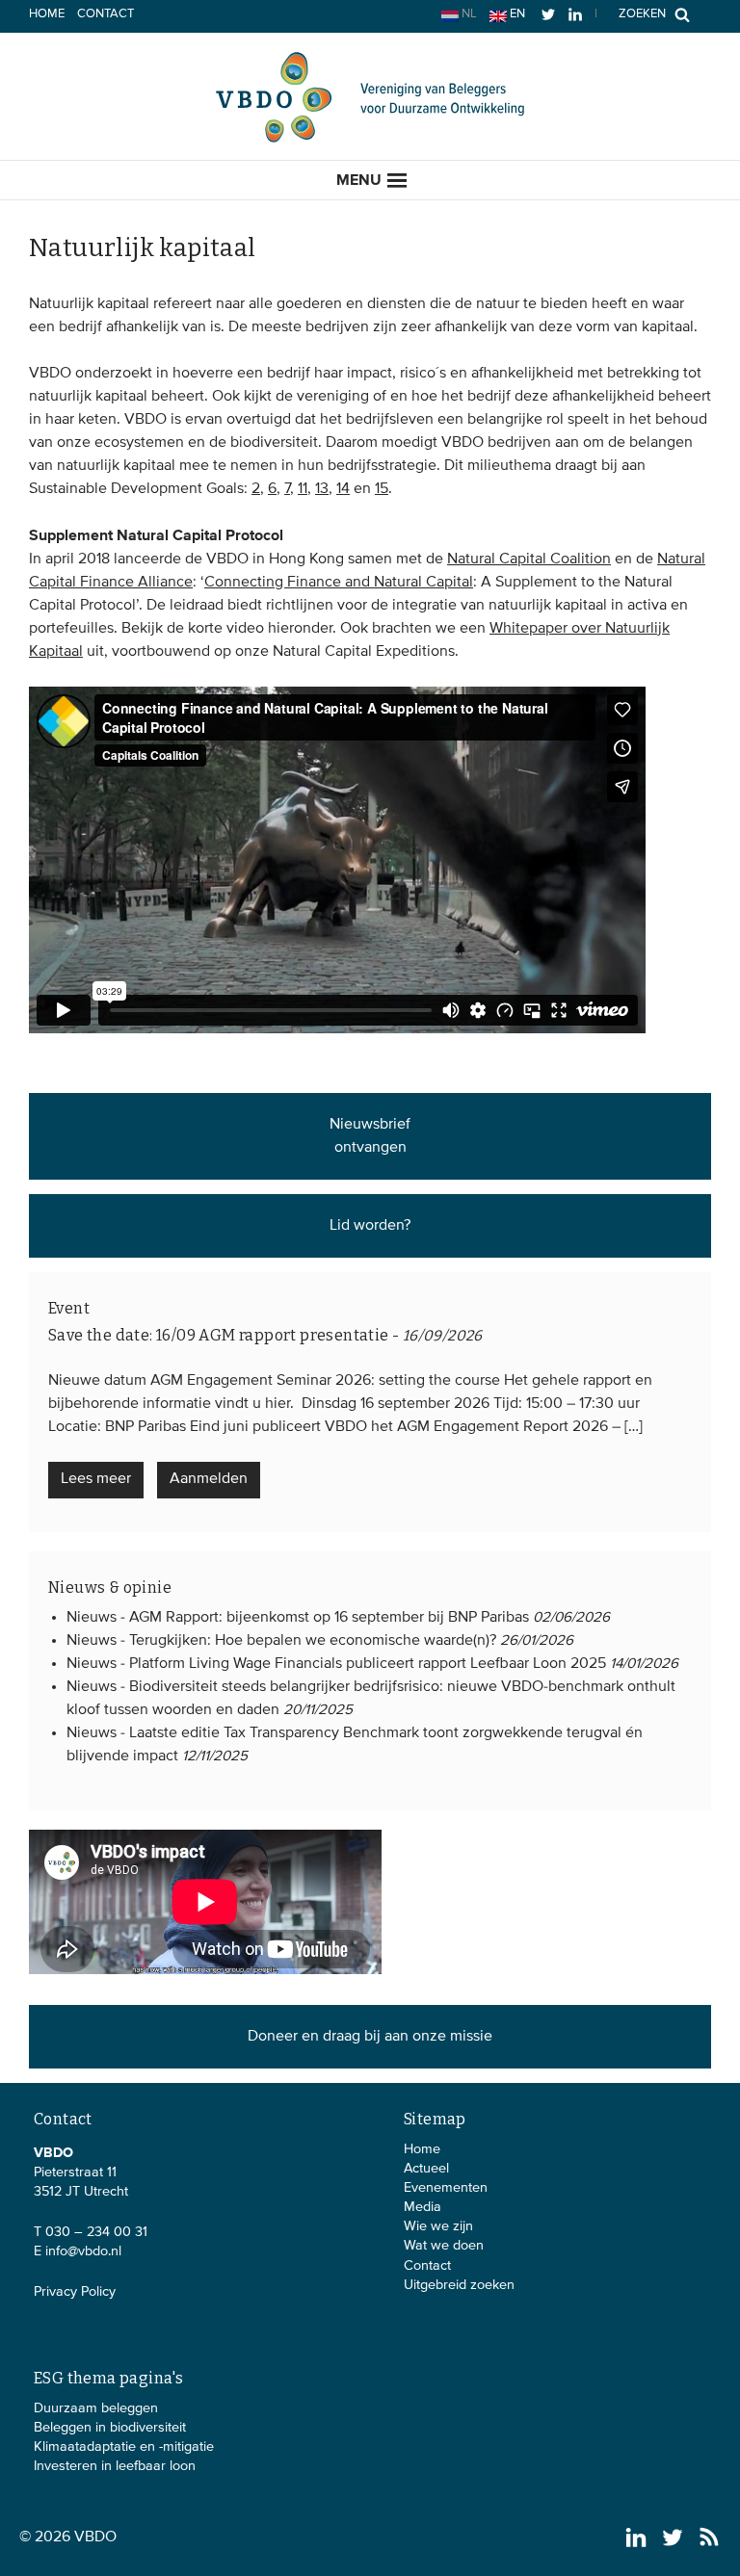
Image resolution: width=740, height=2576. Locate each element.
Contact (106, 14)
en (516, 14)
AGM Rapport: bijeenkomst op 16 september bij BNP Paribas (329, 1618)
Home (47, 14)
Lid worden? (370, 1226)
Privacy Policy (75, 2292)
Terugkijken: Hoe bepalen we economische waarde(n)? (313, 1641)
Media (423, 2207)
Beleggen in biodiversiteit (110, 2428)
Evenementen (446, 2188)
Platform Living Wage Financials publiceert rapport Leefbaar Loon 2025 (368, 1664)
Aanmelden (209, 1479)
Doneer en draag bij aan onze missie (370, 2037)
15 (382, 489)
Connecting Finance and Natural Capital (339, 583)
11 (303, 489)
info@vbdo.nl (83, 2251)
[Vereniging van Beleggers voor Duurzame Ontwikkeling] (370, 139)
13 (322, 489)
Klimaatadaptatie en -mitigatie (124, 2447)
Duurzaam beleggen (96, 2408)
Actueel (426, 2169)
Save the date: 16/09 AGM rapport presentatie (219, 1335)
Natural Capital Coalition (529, 559)
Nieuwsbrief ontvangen (370, 1136)
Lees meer (96, 1479)
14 (343, 489)
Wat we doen (444, 2246)
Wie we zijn (438, 2226)
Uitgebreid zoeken (459, 2285)
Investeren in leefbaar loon (115, 2466)
